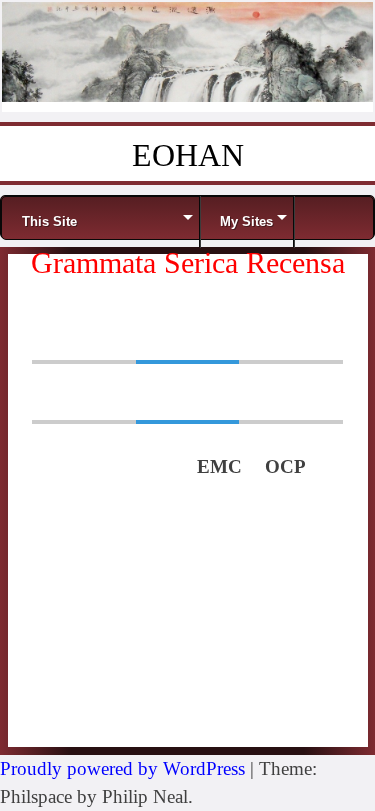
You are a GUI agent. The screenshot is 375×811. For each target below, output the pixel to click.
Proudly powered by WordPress (122, 768)
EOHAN (188, 155)
